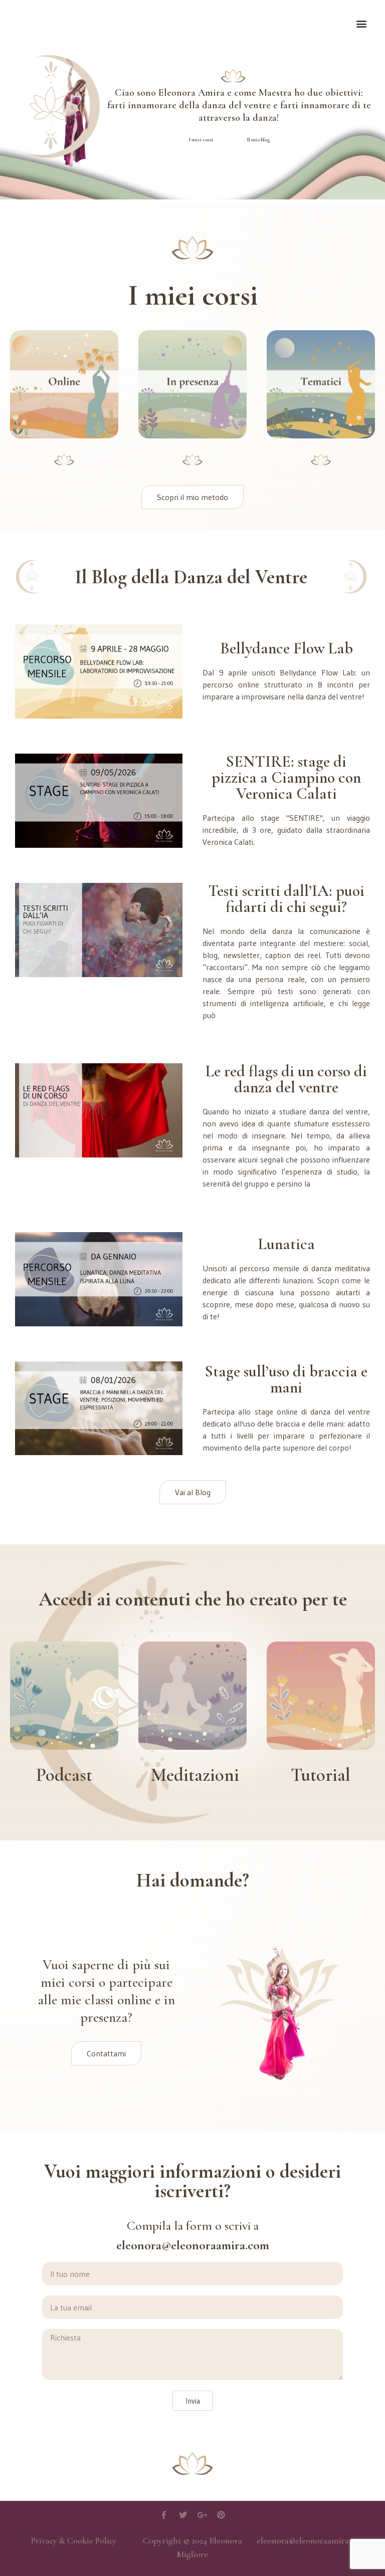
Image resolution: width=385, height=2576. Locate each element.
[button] (362, 23)
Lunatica (286, 1244)
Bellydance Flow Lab (286, 648)
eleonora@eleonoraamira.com (311, 2540)
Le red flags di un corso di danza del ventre (286, 1079)
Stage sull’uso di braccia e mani (286, 1379)
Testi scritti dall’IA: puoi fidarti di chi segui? (286, 899)
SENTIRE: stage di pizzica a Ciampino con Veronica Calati (286, 777)
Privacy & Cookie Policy (74, 2540)
